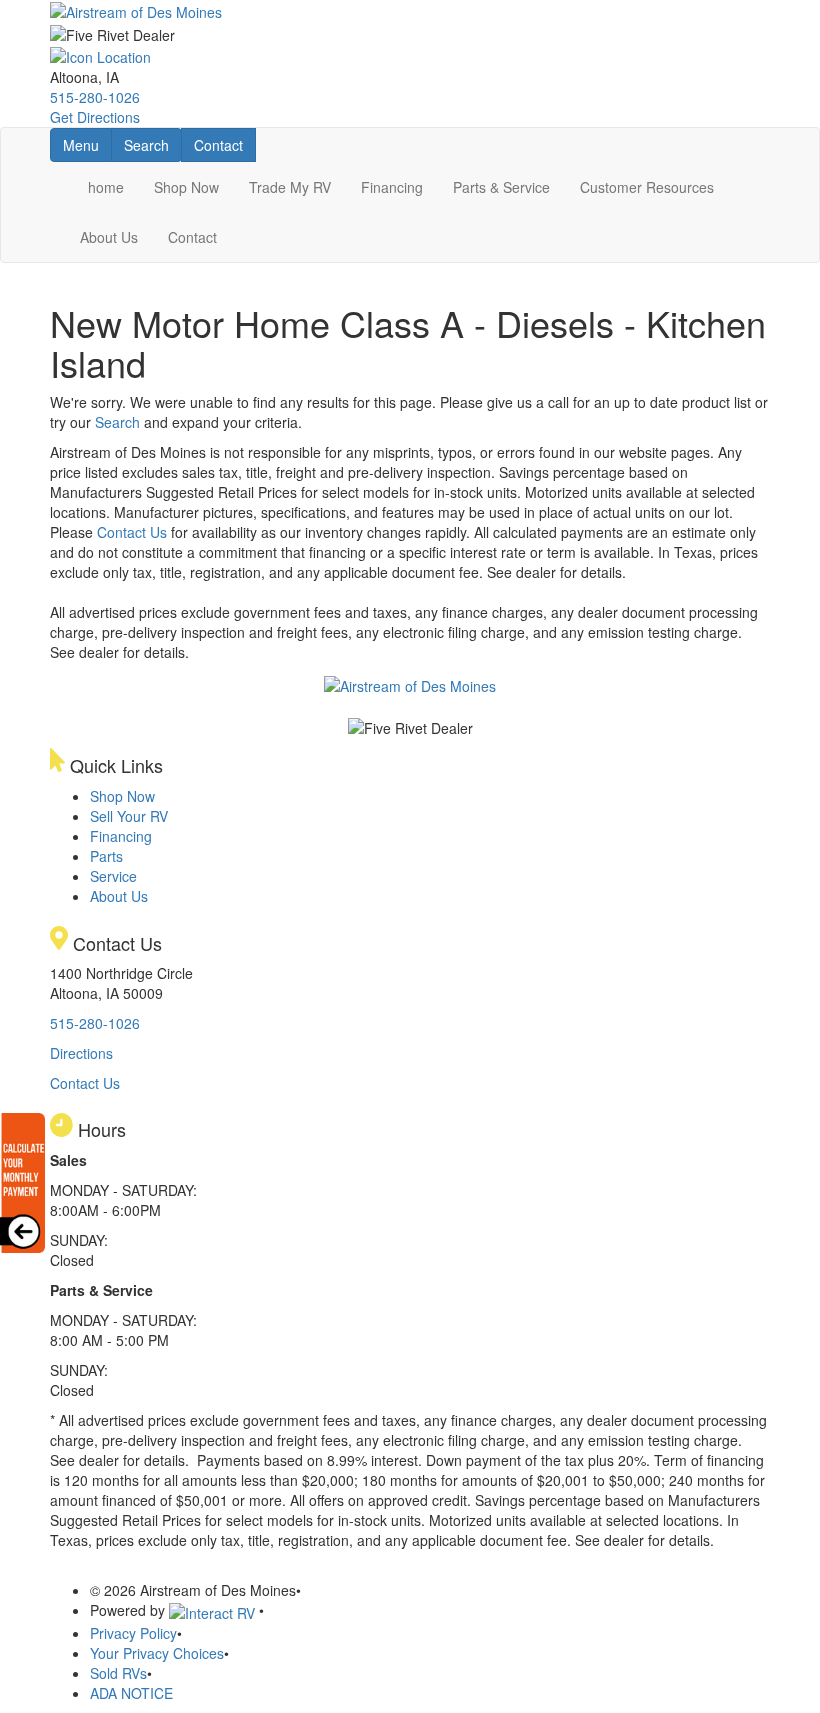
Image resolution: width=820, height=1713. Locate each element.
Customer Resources (647, 187)
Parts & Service (501, 187)
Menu (87, 144)
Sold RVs (118, 1673)
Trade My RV (290, 187)
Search (152, 144)
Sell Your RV (129, 816)
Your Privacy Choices (157, 1653)
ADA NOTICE (131, 1693)
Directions (81, 1053)
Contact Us (132, 532)
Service (113, 876)
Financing (392, 187)
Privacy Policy (133, 1633)
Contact (224, 144)
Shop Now (186, 187)
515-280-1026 (95, 97)
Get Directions (95, 117)
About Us (109, 237)
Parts (106, 856)
